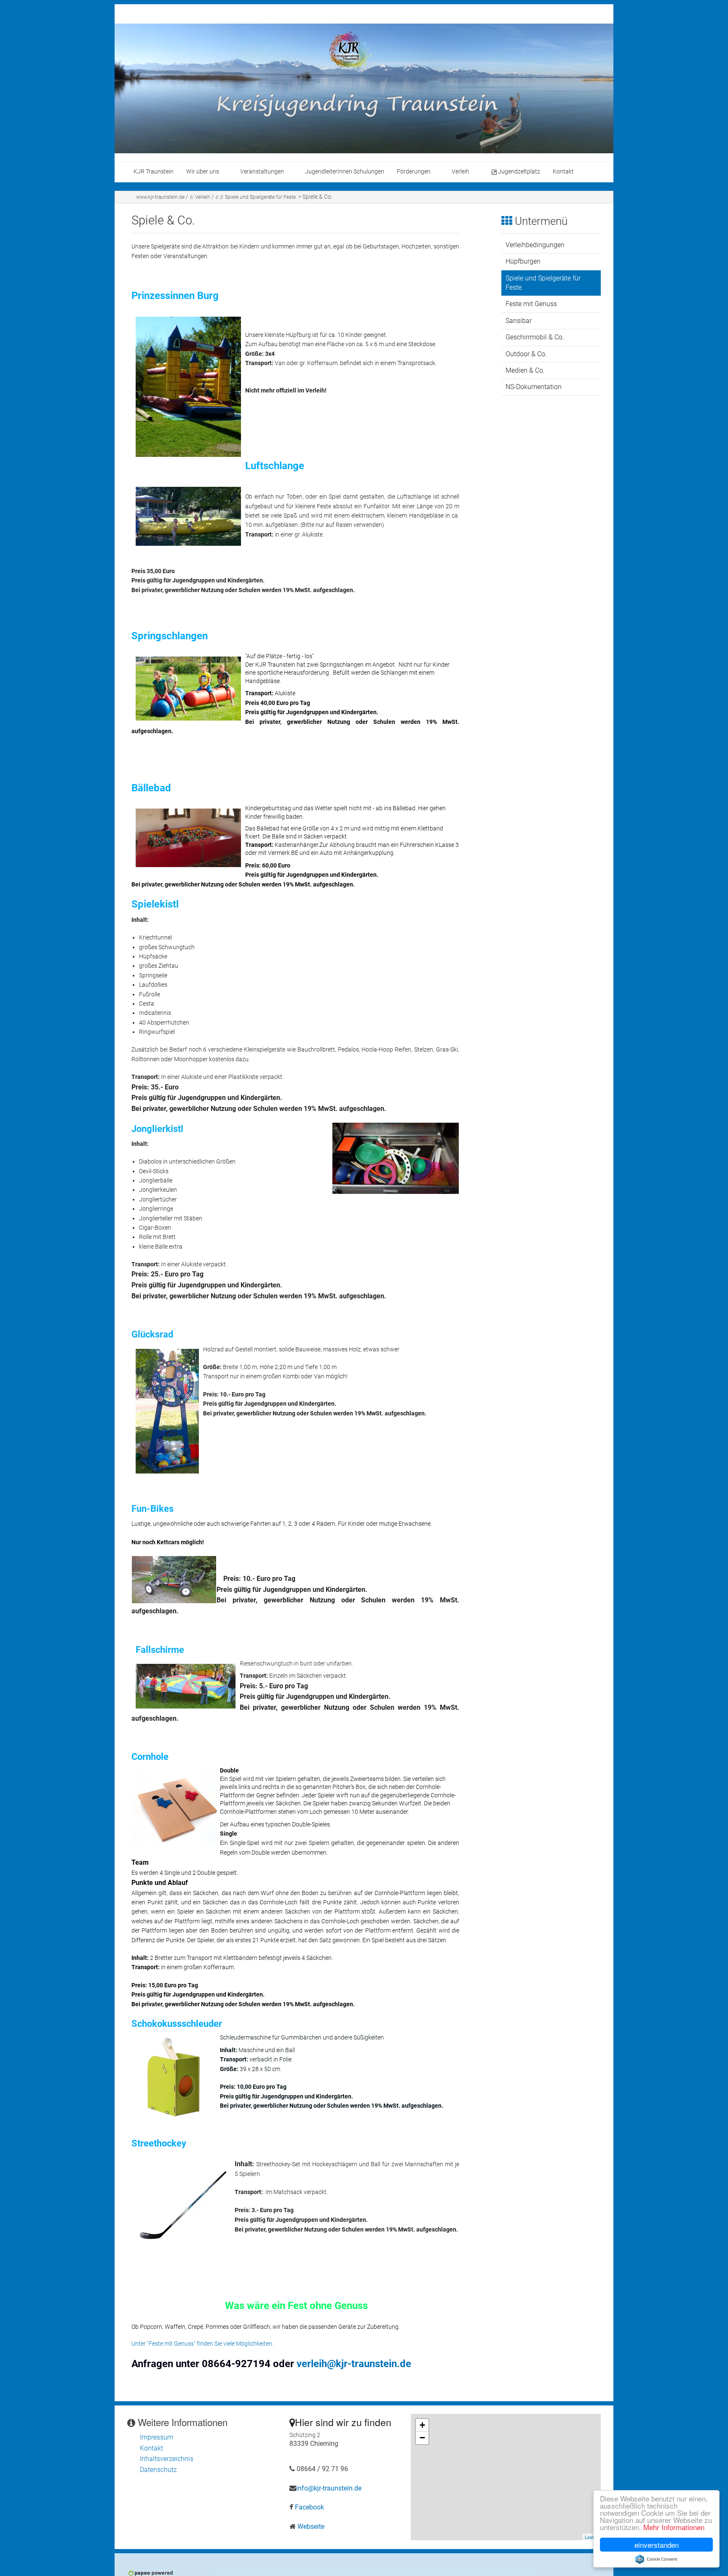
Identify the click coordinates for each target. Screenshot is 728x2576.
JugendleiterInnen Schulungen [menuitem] (345, 172)
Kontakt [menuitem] (563, 172)
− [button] (422, 2438)
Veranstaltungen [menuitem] (262, 172)
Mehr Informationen (674, 2527)
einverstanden (657, 2545)
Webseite (311, 2527)
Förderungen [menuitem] (414, 172)
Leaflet (592, 2537)
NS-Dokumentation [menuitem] (534, 387)
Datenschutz (158, 2470)
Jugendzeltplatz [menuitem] (519, 172)
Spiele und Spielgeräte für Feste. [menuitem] (543, 283)
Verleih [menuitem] (460, 172)
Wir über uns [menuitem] (203, 172)
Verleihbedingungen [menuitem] (535, 245)
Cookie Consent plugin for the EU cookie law (656, 2559)
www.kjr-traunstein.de (160, 197)
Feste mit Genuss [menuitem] (531, 304)
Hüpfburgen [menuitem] (523, 261)
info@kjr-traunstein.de (329, 2488)
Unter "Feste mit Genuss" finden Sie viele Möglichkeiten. (202, 2344)
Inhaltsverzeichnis (167, 2459)
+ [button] (422, 2425)
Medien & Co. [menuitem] (525, 370)
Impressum (157, 2437)
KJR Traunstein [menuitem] (154, 172)
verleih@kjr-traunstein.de (354, 2364)
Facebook (309, 2507)
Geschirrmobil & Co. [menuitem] (535, 337)
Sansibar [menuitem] (519, 321)
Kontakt (151, 2448)
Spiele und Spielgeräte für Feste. (256, 197)
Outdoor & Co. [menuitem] (526, 354)
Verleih (200, 197)
